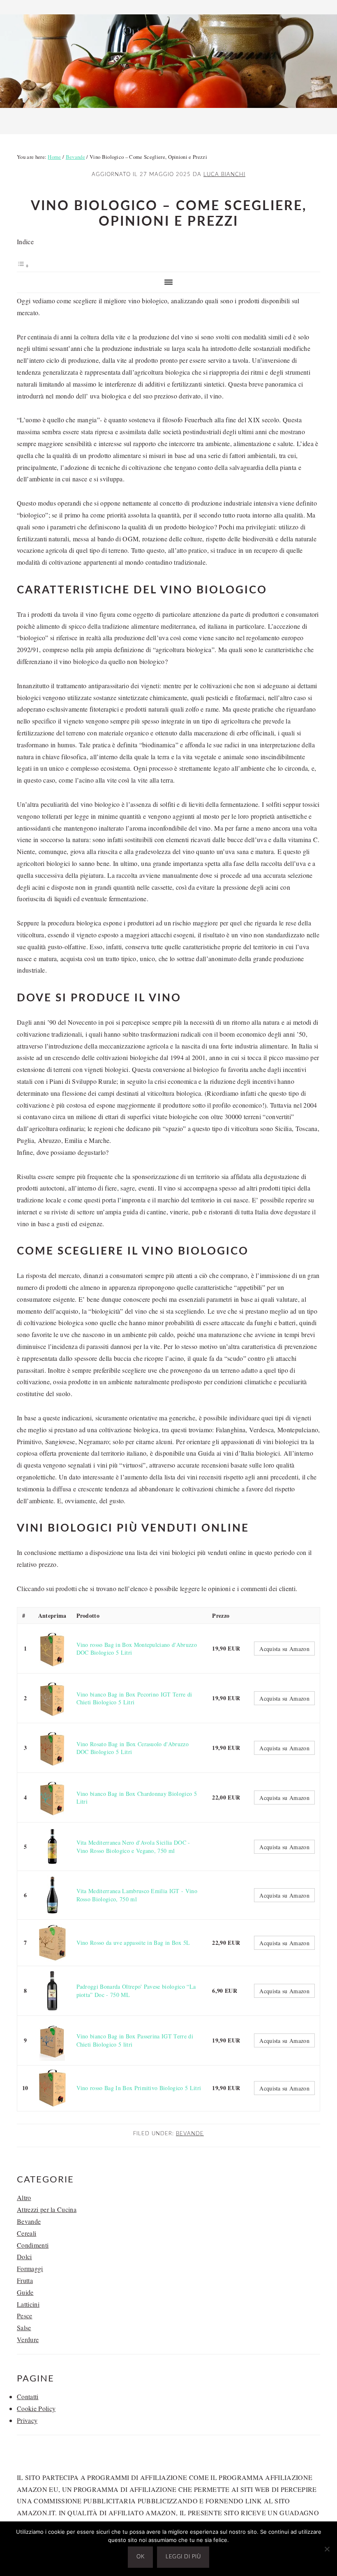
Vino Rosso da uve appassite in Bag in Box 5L (133, 1943)
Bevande (190, 2134)
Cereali (27, 2233)
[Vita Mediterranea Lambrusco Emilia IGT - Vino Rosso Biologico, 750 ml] (52, 1895)
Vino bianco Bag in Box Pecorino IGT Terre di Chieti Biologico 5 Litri (134, 1698)
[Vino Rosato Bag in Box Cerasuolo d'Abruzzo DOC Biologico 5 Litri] (52, 1748)
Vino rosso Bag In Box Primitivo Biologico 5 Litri (139, 2088)
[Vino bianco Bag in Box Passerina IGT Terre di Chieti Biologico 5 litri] (52, 2040)
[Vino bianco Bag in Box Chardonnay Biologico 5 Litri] (52, 1797)
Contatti (28, 2396)
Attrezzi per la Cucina (47, 2209)
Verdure (28, 2339)
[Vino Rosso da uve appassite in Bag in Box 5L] (52, 1943)
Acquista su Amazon (284, 1649)
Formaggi (30, 2268)
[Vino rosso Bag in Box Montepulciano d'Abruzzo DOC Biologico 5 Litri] (52, 1649)
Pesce (25, 2316)
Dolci (24, 2257)
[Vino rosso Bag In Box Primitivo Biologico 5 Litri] (52, 2088)
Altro (24, 2197)
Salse (24, 2328)
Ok (140, 2557)
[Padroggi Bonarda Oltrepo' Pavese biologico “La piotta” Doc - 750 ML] (52, 1991)
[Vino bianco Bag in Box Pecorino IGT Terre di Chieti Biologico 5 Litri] (52, 1698)
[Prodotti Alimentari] (168, 110)
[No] (327, 2549)
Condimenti (33, 2245)
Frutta (25, 2280)
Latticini (28, 2304)
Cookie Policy (36, 2408)
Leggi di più (183, 2557)
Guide (25, 2292)
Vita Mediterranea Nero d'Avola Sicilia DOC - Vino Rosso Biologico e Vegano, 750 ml (133, 1847)
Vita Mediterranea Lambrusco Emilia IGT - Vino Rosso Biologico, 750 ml (137, 1895)
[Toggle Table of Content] (23, 265)
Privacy (27, 2420)
